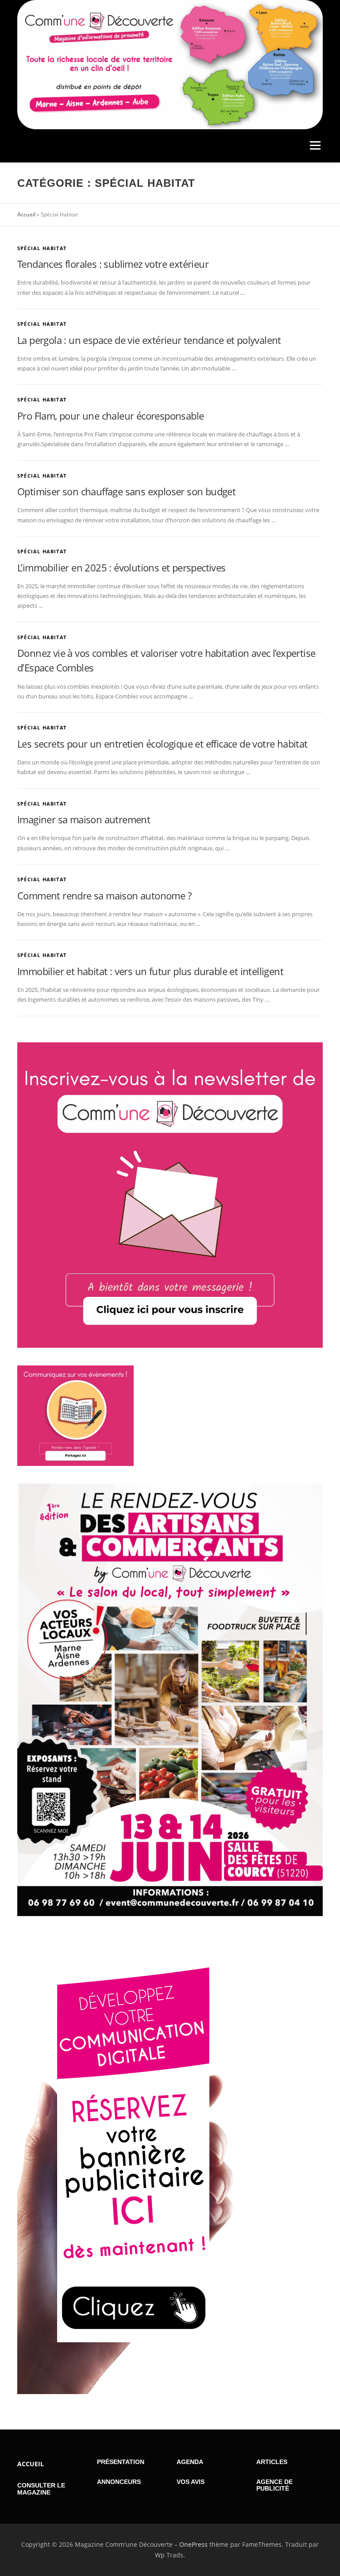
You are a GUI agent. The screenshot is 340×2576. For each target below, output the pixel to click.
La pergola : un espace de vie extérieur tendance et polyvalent (149, 340)
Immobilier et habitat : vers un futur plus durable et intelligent (150, 971)
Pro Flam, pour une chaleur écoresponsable (110, 416)
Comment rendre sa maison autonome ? (104, 895)
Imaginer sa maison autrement (84, 819)
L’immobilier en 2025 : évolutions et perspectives (122, 567)
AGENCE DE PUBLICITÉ (274, 2485)
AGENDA (190, 2462)
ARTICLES (272, 2462)
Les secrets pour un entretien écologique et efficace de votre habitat (162, 744)
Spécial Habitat (42, 248)
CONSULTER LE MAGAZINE (41, 2489)
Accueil (26, 214)
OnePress (193, 2544)
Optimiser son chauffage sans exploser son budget (126, 491)
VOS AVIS (191, 2482)
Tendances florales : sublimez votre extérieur (113, 264)
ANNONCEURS (119, 2482)
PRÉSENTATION (121, 2462)
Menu (315, 146)
